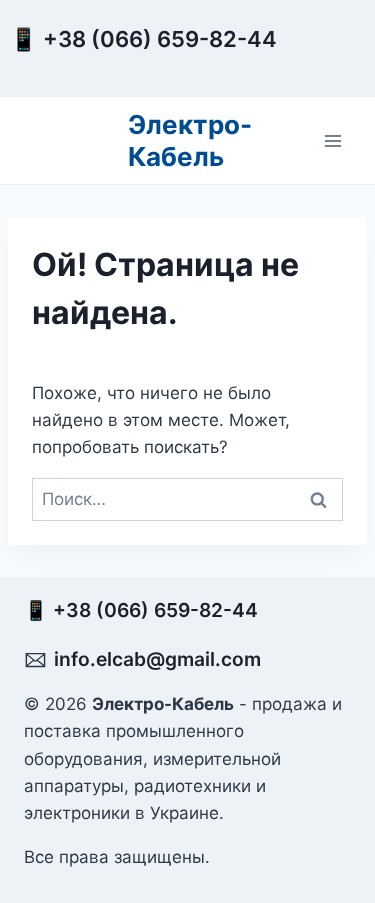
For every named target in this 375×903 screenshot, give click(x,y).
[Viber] (322, 57)
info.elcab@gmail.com (157, 659)
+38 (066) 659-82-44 (165, 39)
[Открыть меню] (332, 140)
